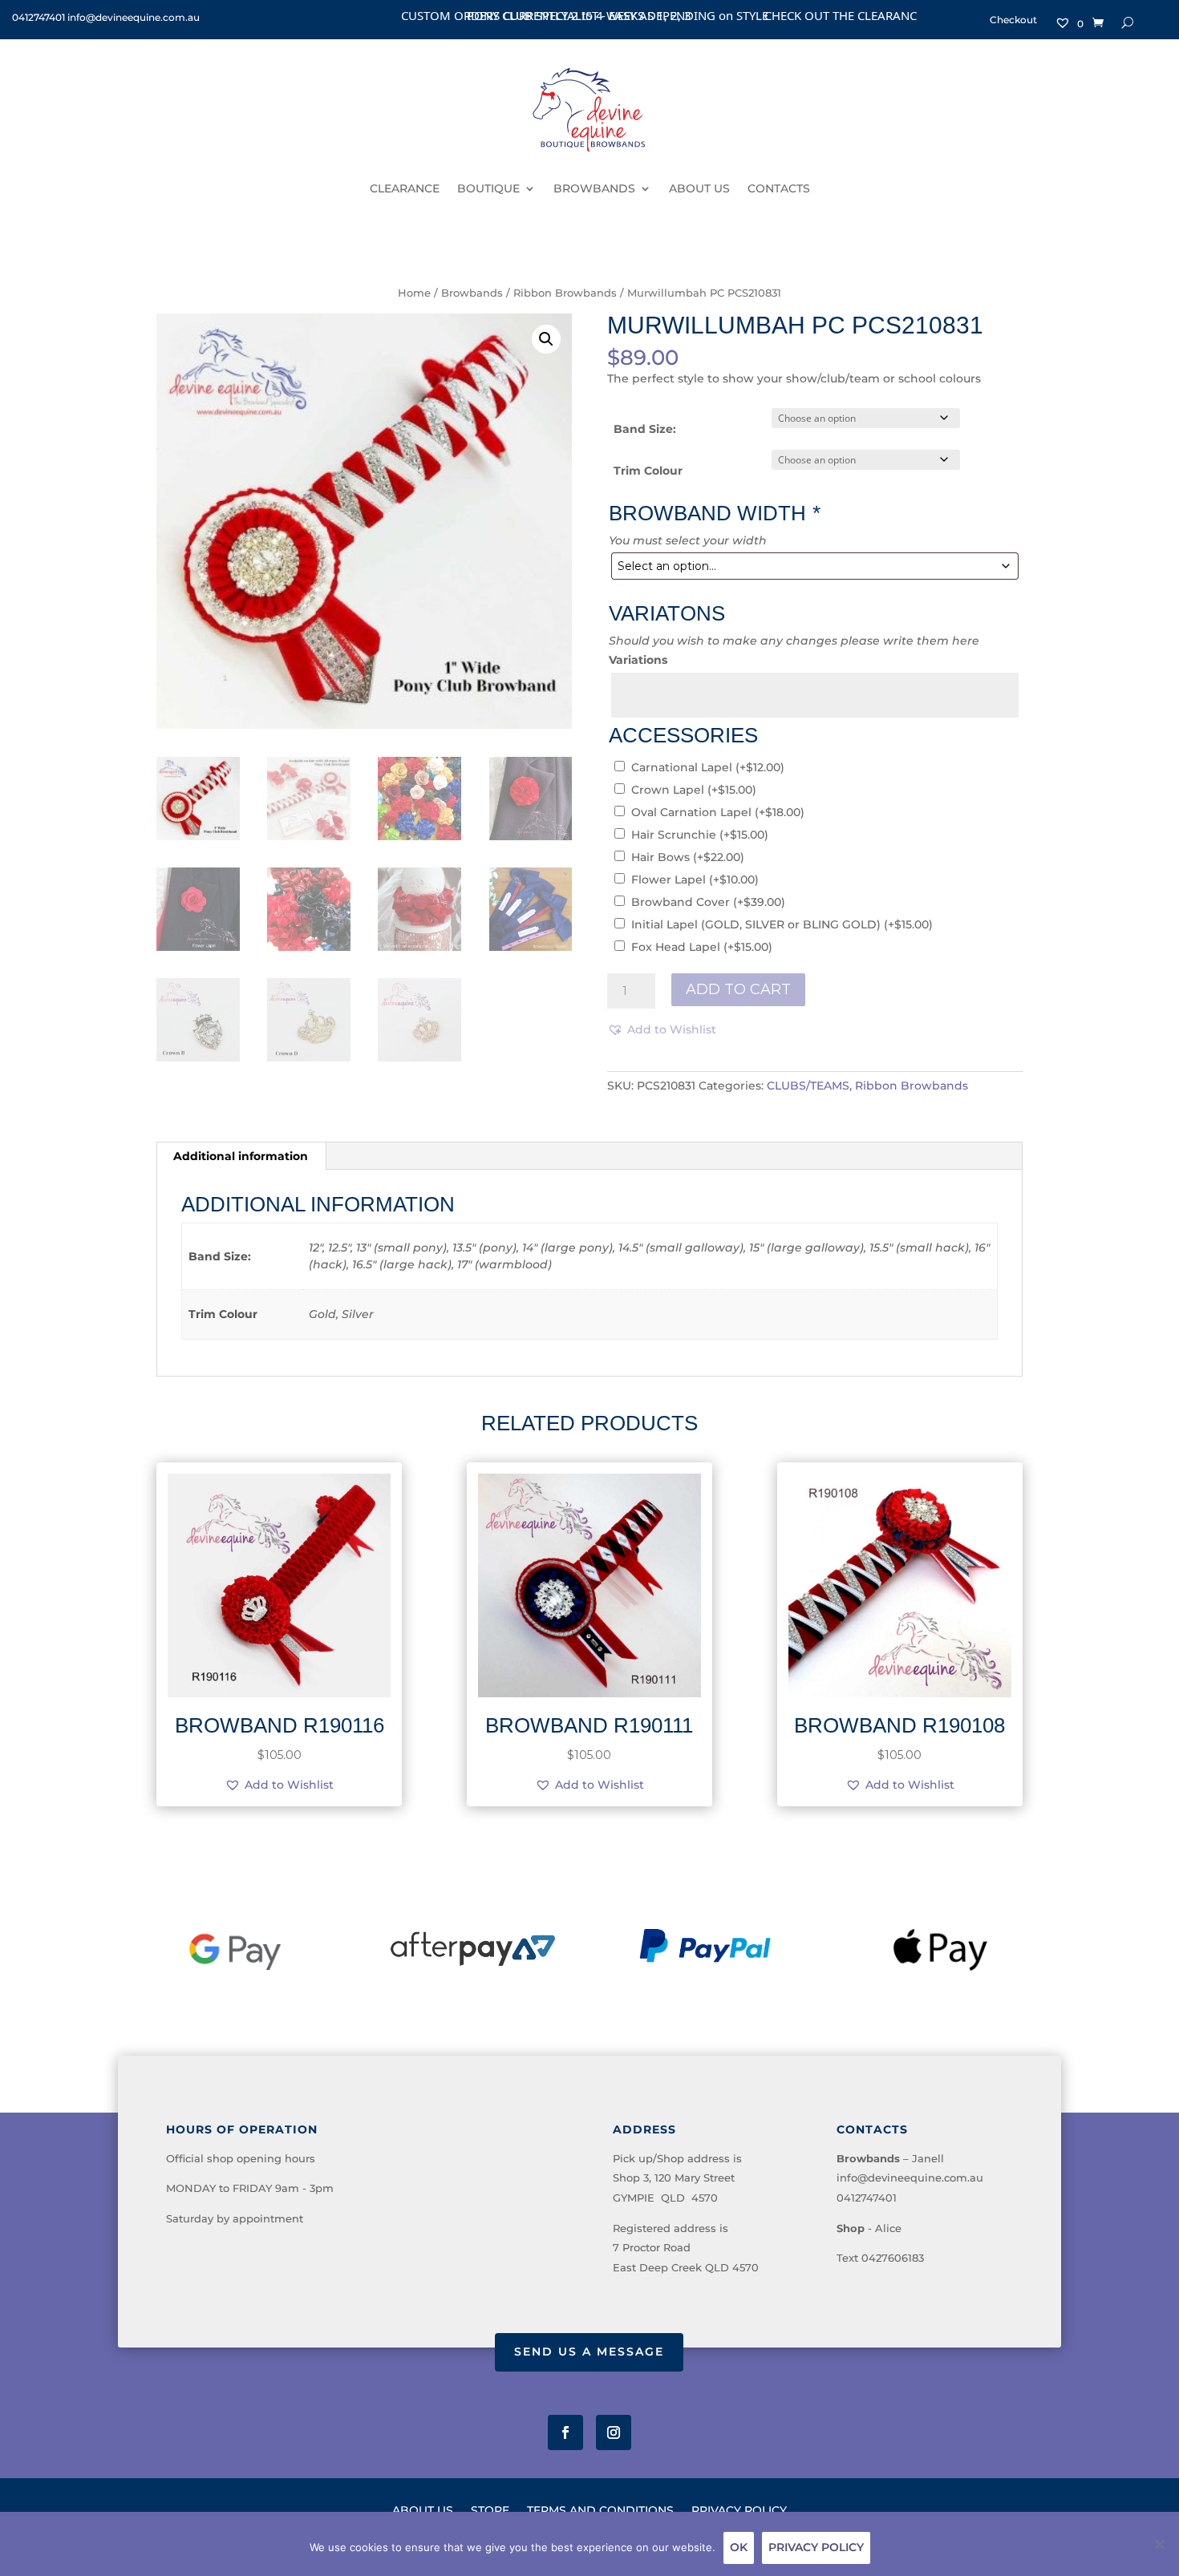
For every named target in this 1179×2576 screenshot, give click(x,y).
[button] (546, 339)
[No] (1159, 2544)
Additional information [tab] (241, 1156)
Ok (739, 2547)
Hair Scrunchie (700, 835)
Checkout (1013, 20)
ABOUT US (699, 188)
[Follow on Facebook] (565, 2432)
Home (414, 293)
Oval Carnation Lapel (718, 812)
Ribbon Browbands (565, 293)
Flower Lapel (695, 880)
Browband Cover (708, 902)
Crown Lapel (694, 790)
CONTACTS (779, 188)
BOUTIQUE (488, 188)
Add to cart (738, 989)
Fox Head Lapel (702, 947)
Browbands (472, 293)
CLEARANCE (405, 188)
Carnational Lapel (708, 767)
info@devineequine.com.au (910, 2178)
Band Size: (645, 429)
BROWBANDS (594, 188)
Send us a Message (589, 2352)
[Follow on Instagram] (614, 2432)
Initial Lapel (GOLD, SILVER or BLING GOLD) (782, 924)
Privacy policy (816, 2547)
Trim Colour (648, 471)
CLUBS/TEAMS (808, 1086)
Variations (638, 660)
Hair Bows (688, 857)
